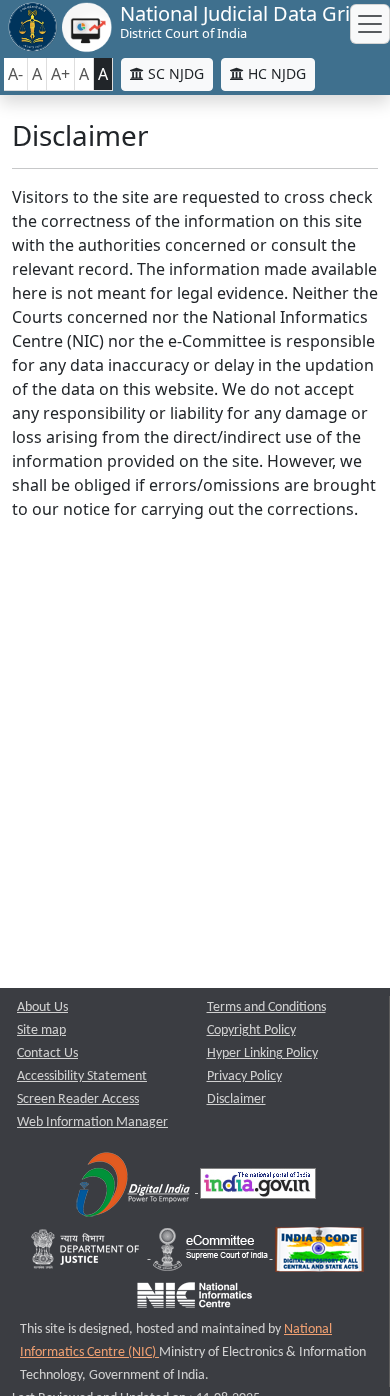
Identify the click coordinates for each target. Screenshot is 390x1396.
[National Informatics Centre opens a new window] (194, 1299)
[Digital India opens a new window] (134, 1188)
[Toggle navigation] (370, 24)
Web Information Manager (92, 1122)
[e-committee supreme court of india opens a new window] (212, 1254)
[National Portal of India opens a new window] (258, 1188)
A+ (60, 74)
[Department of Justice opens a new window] (87, 1254)
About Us (42, 1007)
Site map (41, 1030)
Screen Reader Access (78, 1099)
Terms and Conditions (266, 1007)
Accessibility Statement (82, 1076)
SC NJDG (174, 73)
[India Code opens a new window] (319, 1254)
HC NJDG (275, 73)
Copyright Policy (251, 1030)
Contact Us (47, 1053)
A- (15, 74)
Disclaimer (236, 1099)
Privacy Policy (244, 1076)
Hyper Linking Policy (262, 1053)
